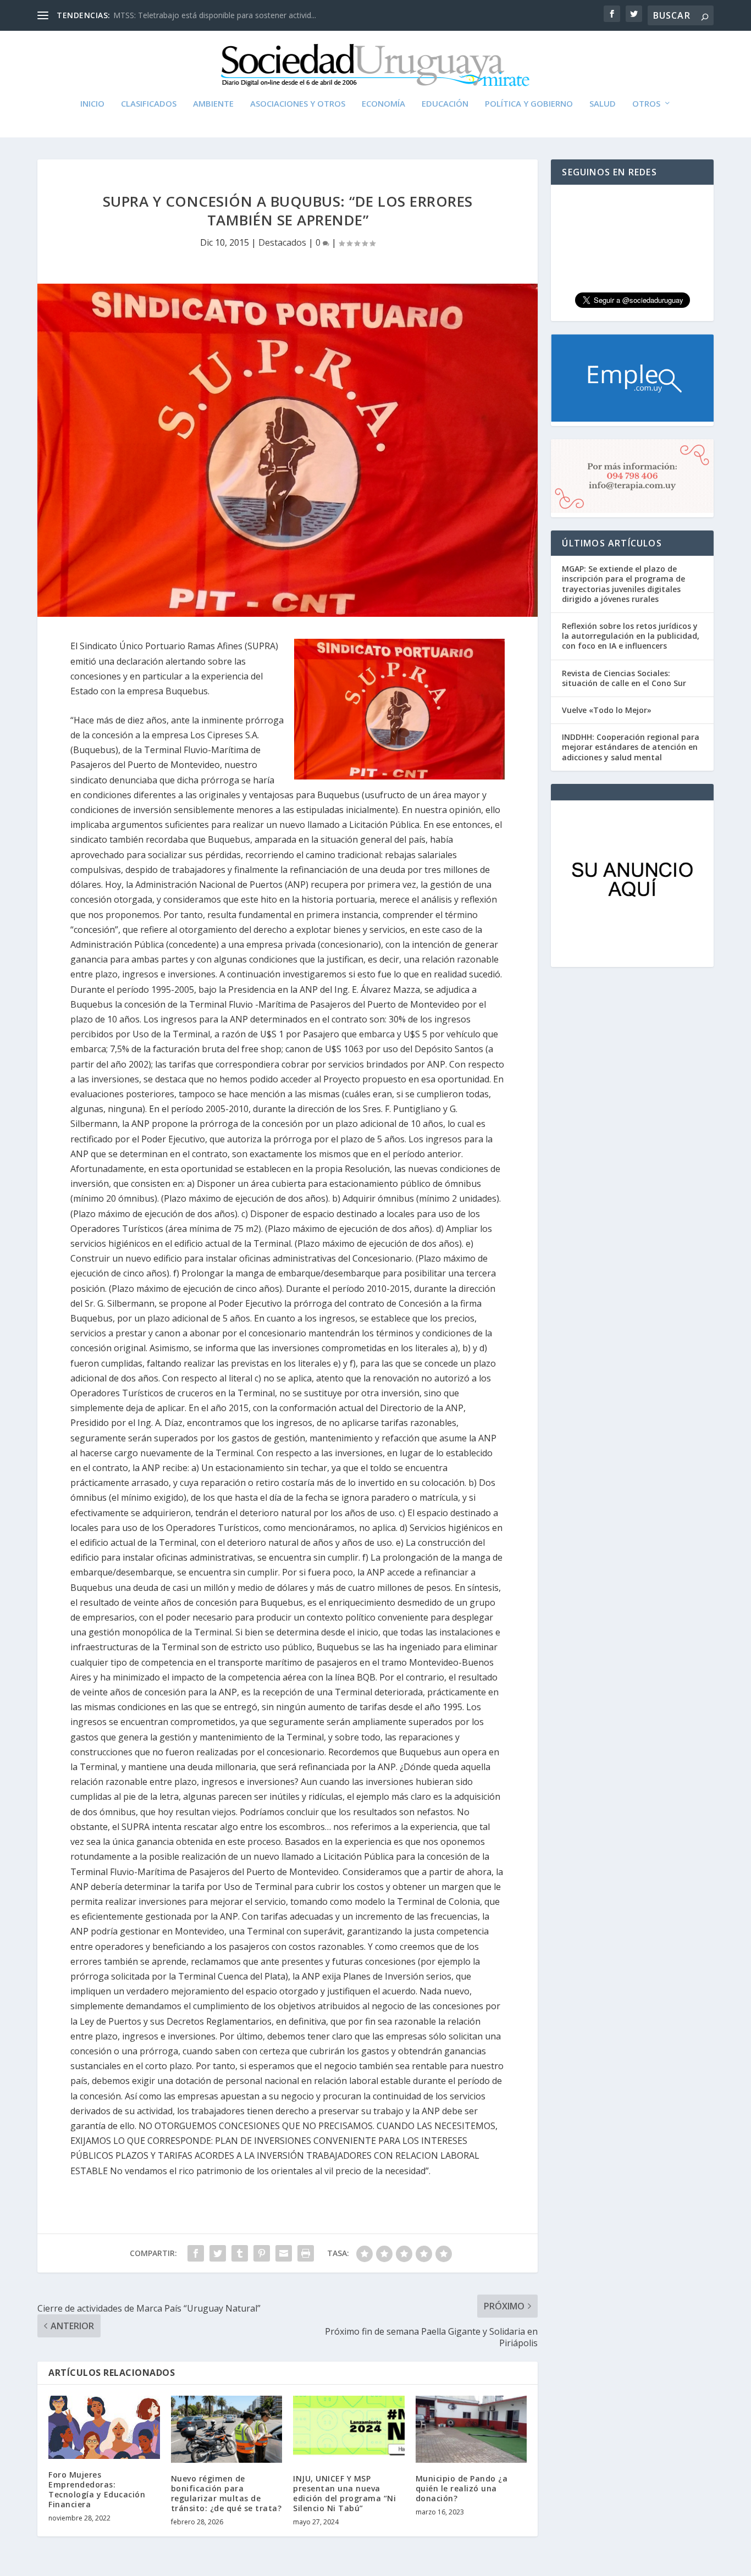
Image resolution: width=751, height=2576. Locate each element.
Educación (445, 104)
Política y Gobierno (529, 104)
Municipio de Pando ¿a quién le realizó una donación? (462, 2488)
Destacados (282, 242)
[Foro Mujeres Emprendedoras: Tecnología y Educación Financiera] (104, 2427)
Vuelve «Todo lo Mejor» (607, 710)
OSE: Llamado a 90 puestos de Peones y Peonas (200, 15)
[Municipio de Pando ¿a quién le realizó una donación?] (471, 2429)
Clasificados (149, 104)
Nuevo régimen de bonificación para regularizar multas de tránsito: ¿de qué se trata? (227, 2494)
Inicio (92, 104)
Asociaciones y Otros (298, 104)
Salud (603, 104)
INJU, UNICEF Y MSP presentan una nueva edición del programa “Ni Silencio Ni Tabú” (344, 2494)
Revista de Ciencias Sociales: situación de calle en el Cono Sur (624, 678)
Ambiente (213, 104)
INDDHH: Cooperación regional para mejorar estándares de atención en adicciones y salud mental (631, 747)
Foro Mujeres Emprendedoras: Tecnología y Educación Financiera (97, 2490)
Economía (383, 104)
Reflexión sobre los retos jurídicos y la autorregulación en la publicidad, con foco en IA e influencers (631, 636)
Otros (646, 104)
